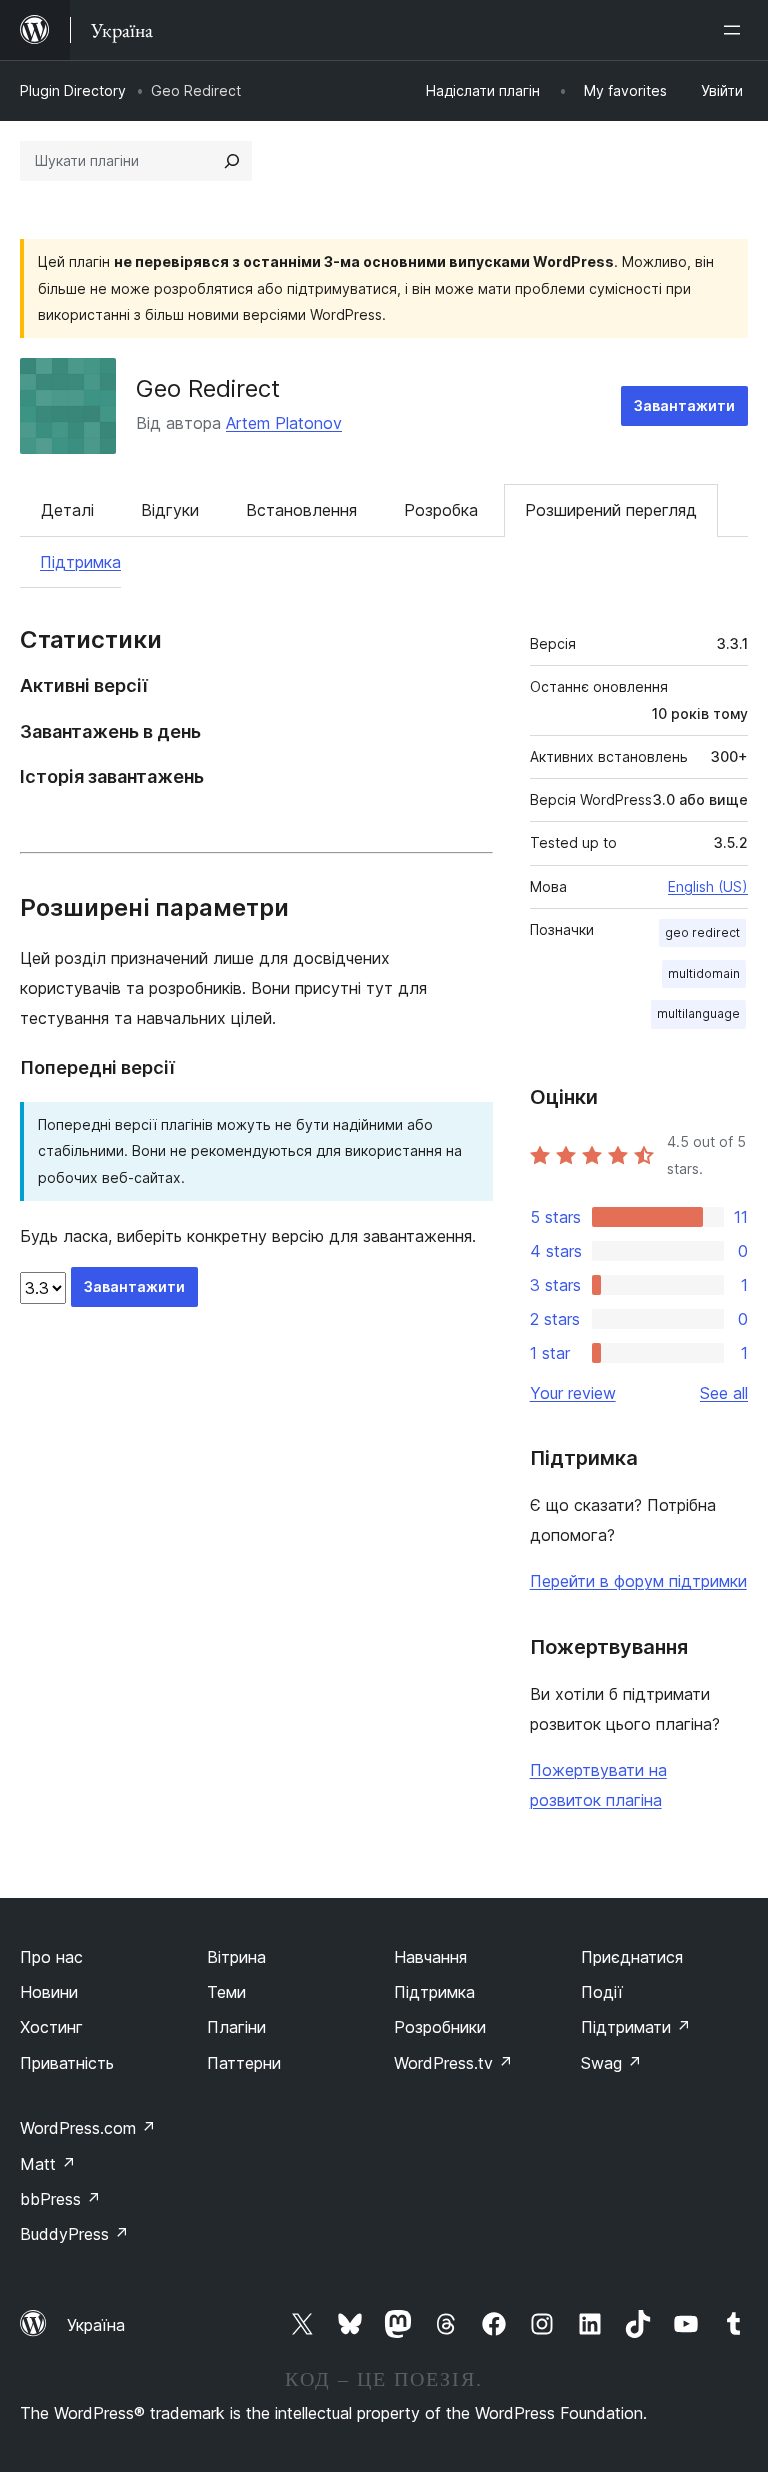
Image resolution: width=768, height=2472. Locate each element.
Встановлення (301, 510)
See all (724, 1393)
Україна (96, 2325)
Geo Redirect (208, 388)
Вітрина (236, 1957)
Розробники (440, 2027)
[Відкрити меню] (736, 30)
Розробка (441, 510)
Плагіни (236, 2027)
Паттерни (244, 2063)
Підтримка (80, 562)
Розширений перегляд (611, 510)
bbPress (60, 2199)
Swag (611, 2063)
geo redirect (702, 932)
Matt (48, 2164)
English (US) (708, 886)
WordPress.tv (453, 2063)
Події (602, 1992)
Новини (49, 1992)
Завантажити (684, 405)
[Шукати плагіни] (232, 161)
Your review (573, 1393)
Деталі (67, 510)
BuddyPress (74, 2234)
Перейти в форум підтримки (638, 1581)
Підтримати (636, 2027)
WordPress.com (88, 2128)
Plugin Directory (73, 90)
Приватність (67, 2063)
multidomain (704, 973)
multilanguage (698, 1013)
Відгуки (170, 510)
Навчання (430, 1957)
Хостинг (51, 2027)
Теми (226, 1992)
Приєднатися (632, 1957)
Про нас (51, 1957)
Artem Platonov (284, 423)
